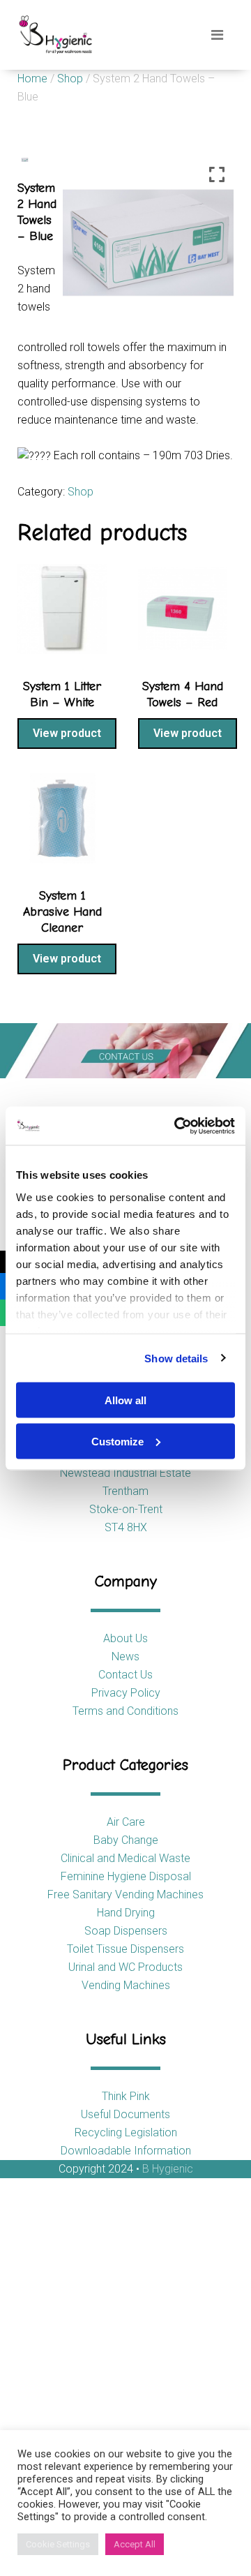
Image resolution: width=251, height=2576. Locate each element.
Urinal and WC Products (125, 1967)
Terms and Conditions (125, 1711)
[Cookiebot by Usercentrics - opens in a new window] (177, 1126)
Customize (117, 1441)
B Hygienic (168, 2169)
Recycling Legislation (126, 2132)
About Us (125, 1638)
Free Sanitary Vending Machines (125, 1894)
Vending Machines (126, 1985)
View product (67, 733)
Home (32, 79)
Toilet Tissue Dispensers (125, 1949)
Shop (70, 79)
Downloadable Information (126, 2151)
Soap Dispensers (126, 1931)
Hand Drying (126, 1913)
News (125, 1656)
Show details (176, 1358)
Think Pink (126, 2096)
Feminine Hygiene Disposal (126, 1876)
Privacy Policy (126, 1693)
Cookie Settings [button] (58, 2544)
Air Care (126, 1822)
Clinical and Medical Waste (125, 1858)
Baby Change (126, 1840)
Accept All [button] (135, 2544)
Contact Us (125, 1675)
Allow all (125, 1400)
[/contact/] (125, 1051)
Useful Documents (125, 2114)
